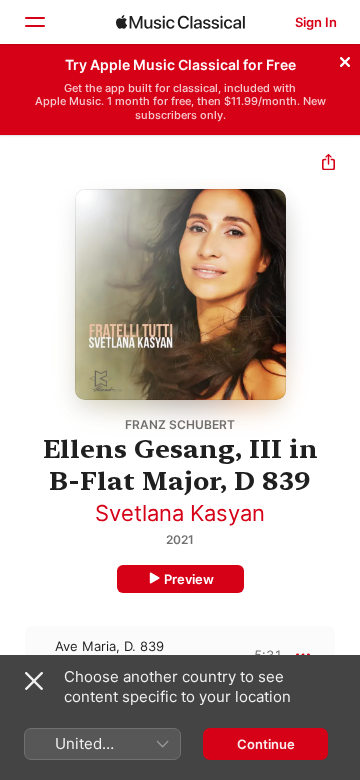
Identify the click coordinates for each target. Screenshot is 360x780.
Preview (189, 579)
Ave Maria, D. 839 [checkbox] (109, 646)
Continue (266, 744)
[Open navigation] (34, 22)
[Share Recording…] (328, 164)
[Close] (345, 59)
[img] (180, 22)
